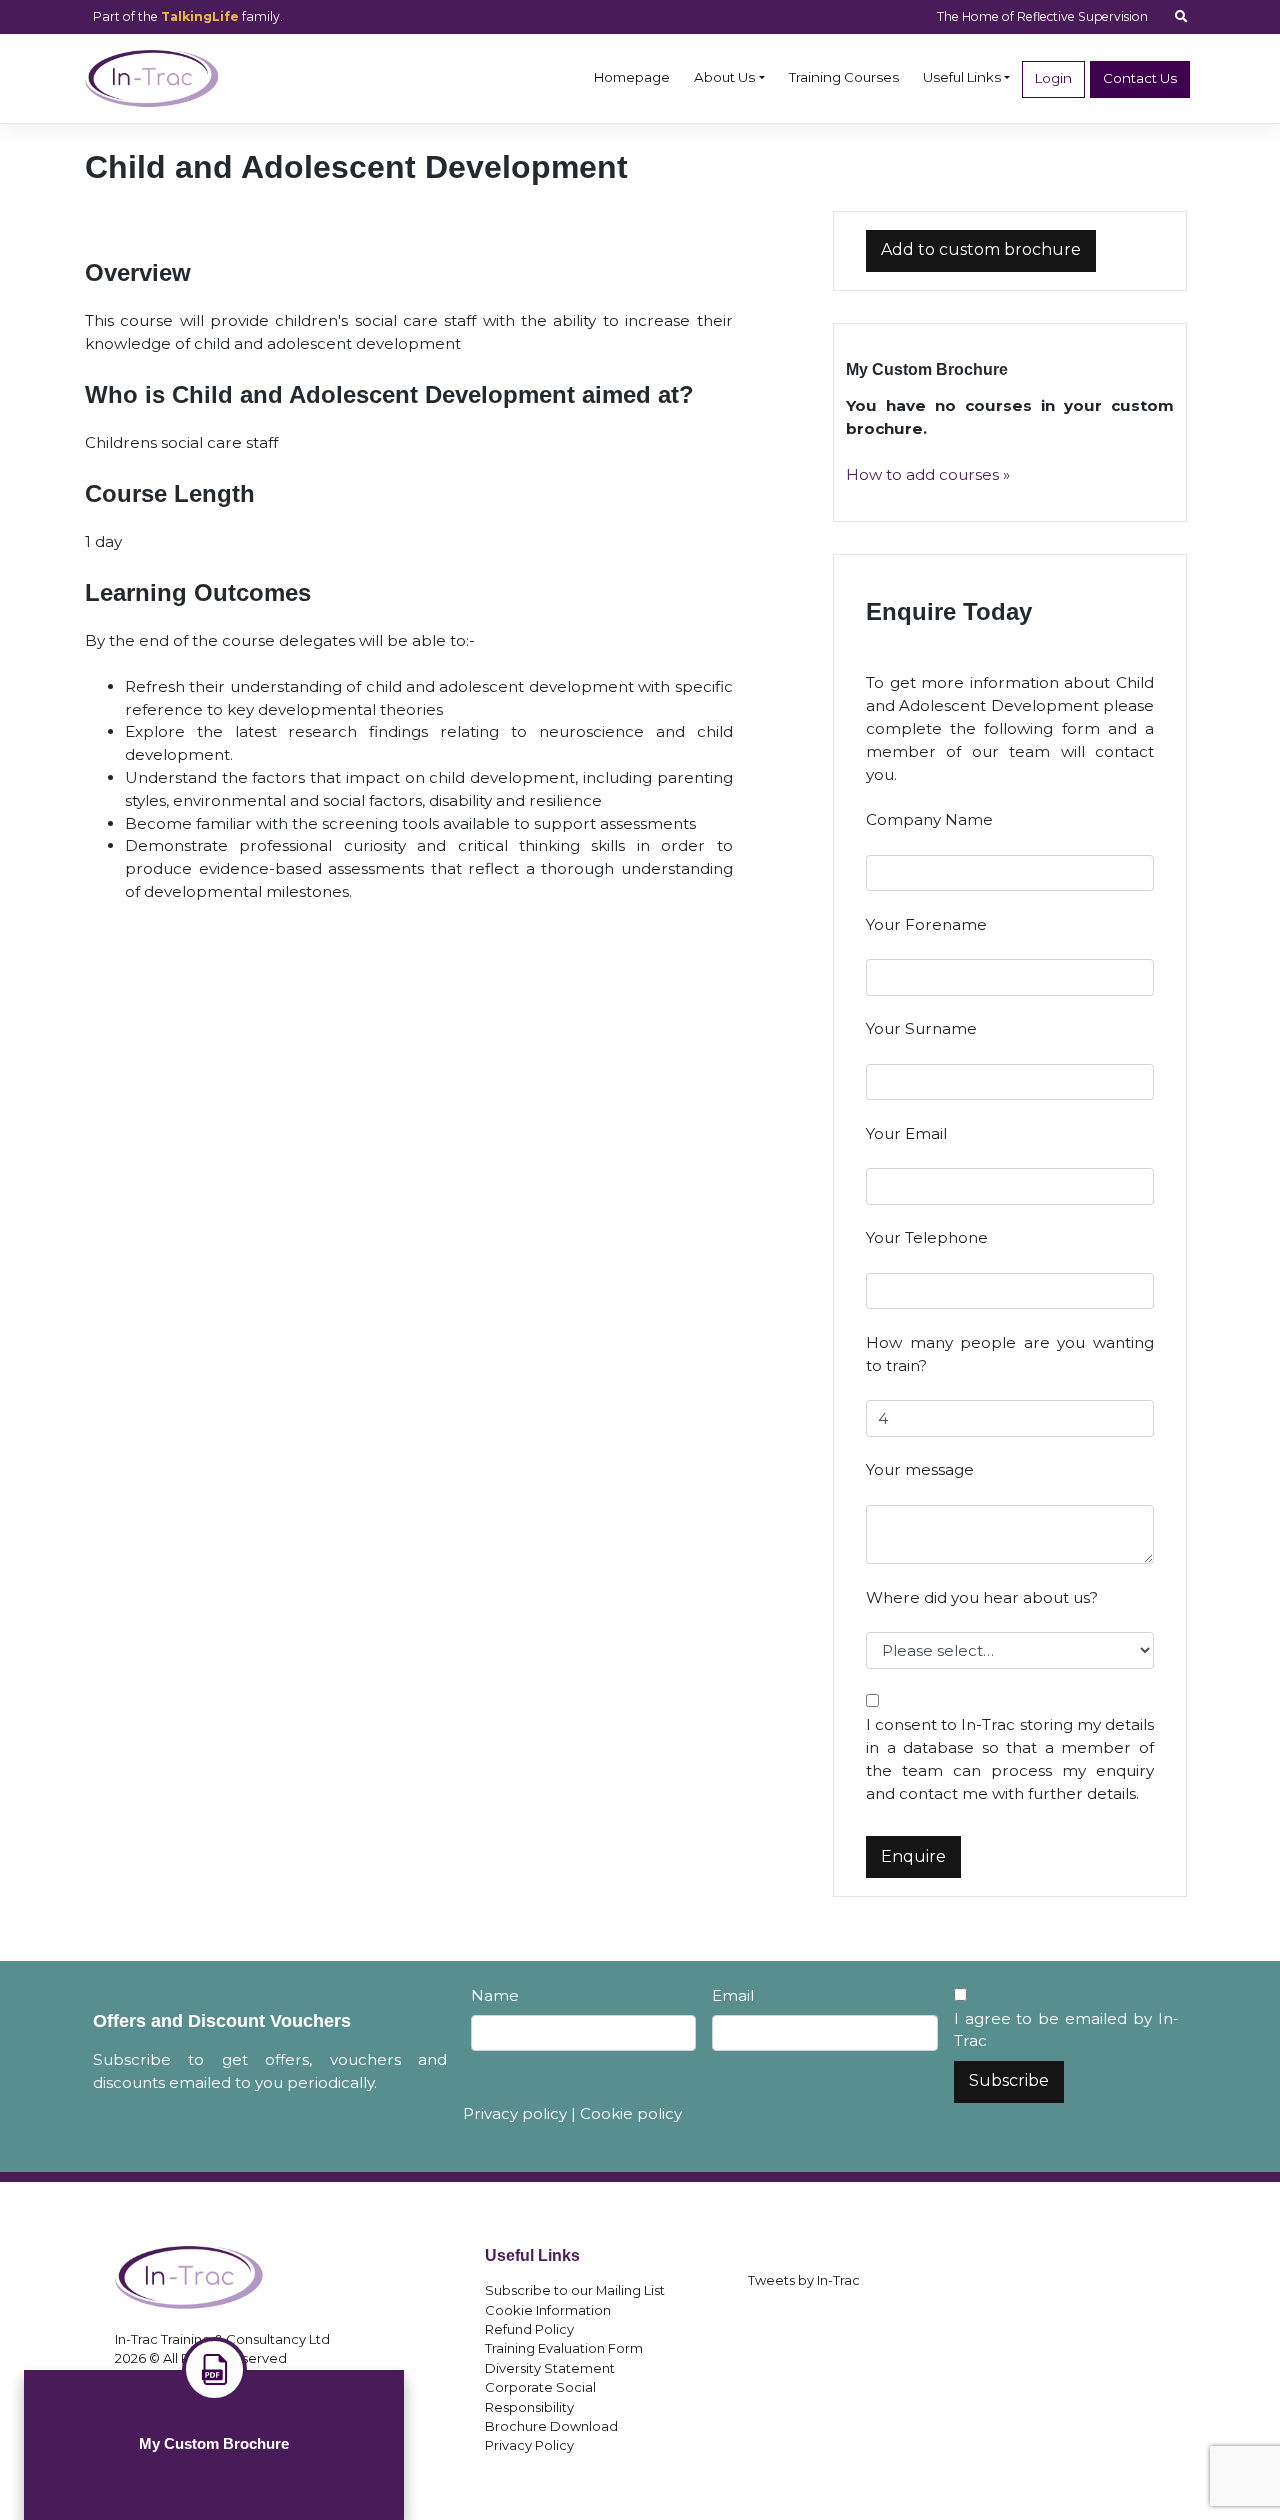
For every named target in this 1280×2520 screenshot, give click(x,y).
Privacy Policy (529, 2445)
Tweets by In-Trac (804, 2280)
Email (733, 1995)
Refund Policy (529, 2329)
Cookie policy (631, 2113)
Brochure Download (551, 2426)
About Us (724, 77)
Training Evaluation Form (564, 2348)
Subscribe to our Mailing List (575, 2290)
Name (495, 1995)
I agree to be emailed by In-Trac (1066, 2030)
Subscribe (1009, 2080)
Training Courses (844, 77)
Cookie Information (548, 2310)
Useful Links (962, 77)
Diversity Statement (550, 2368)
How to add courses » (928, 474)
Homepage (632, 77)
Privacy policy (515, 2113)
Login (1053, 78)
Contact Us (1140, 78)
